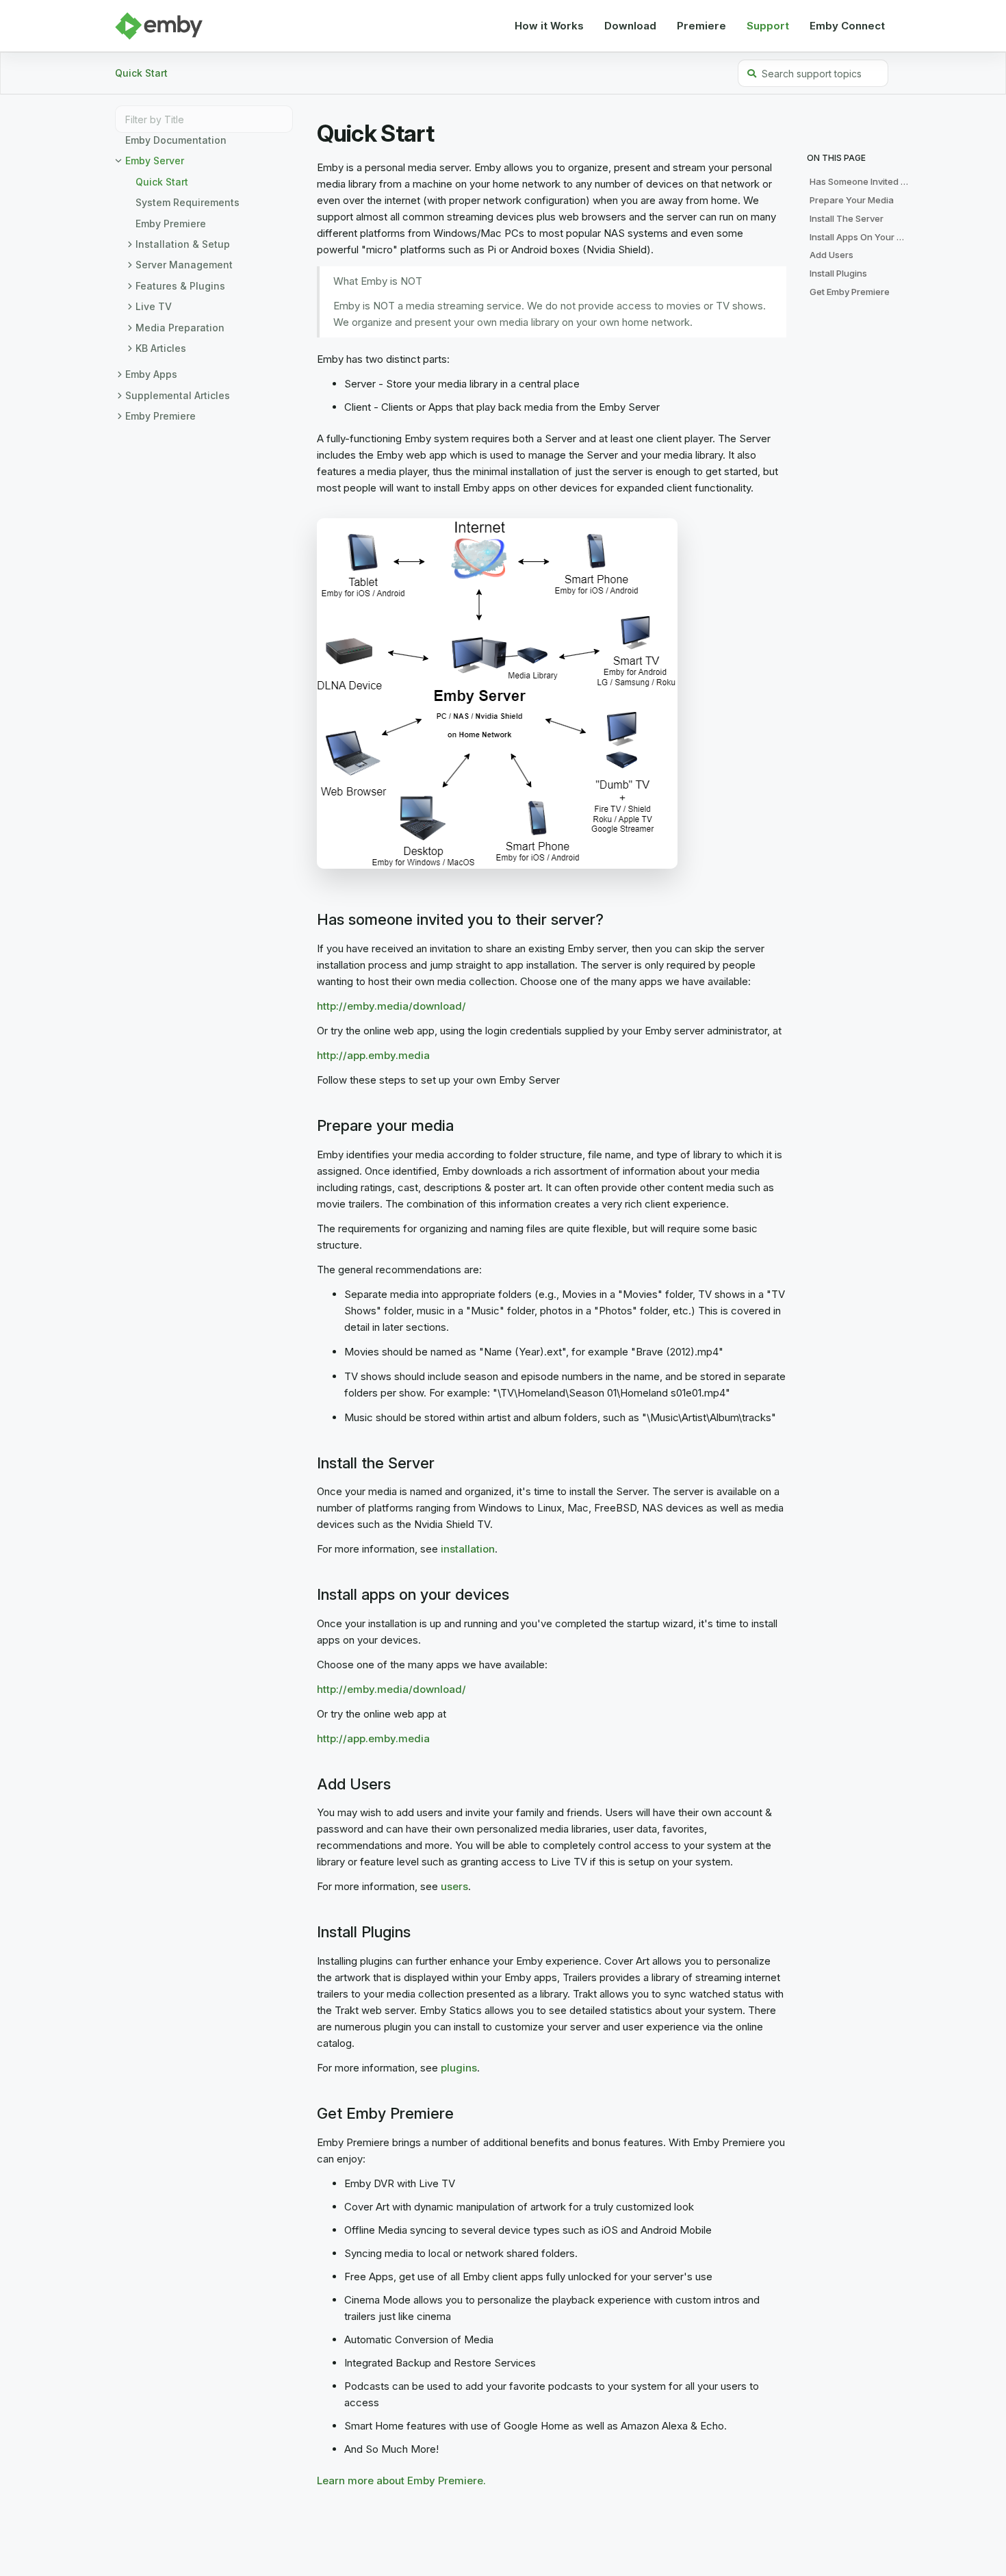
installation (468, 1549)
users (454, 1886)
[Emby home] (159, 26)
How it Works (549, 26)
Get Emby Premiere (850, 292)
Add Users (831, 255)
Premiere (701, 26)
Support (768, 26)
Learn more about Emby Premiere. (401, 2481)
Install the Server (847, 218)
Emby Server (155, 161)
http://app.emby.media (373, 1055)
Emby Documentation (176, 140)
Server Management (184, 265)
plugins (459, 2068)
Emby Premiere (171, 224)
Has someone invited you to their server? (863, 181)
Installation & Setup (183, 244)
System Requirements (188, 202)
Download (630, 26)
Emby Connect (847, 26)
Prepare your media (852, 200)
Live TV (154, 306)
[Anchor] (310, 920)
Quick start (141, 73)
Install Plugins (838, 273)
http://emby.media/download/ (391, 1006)
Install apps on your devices (863, 237)
